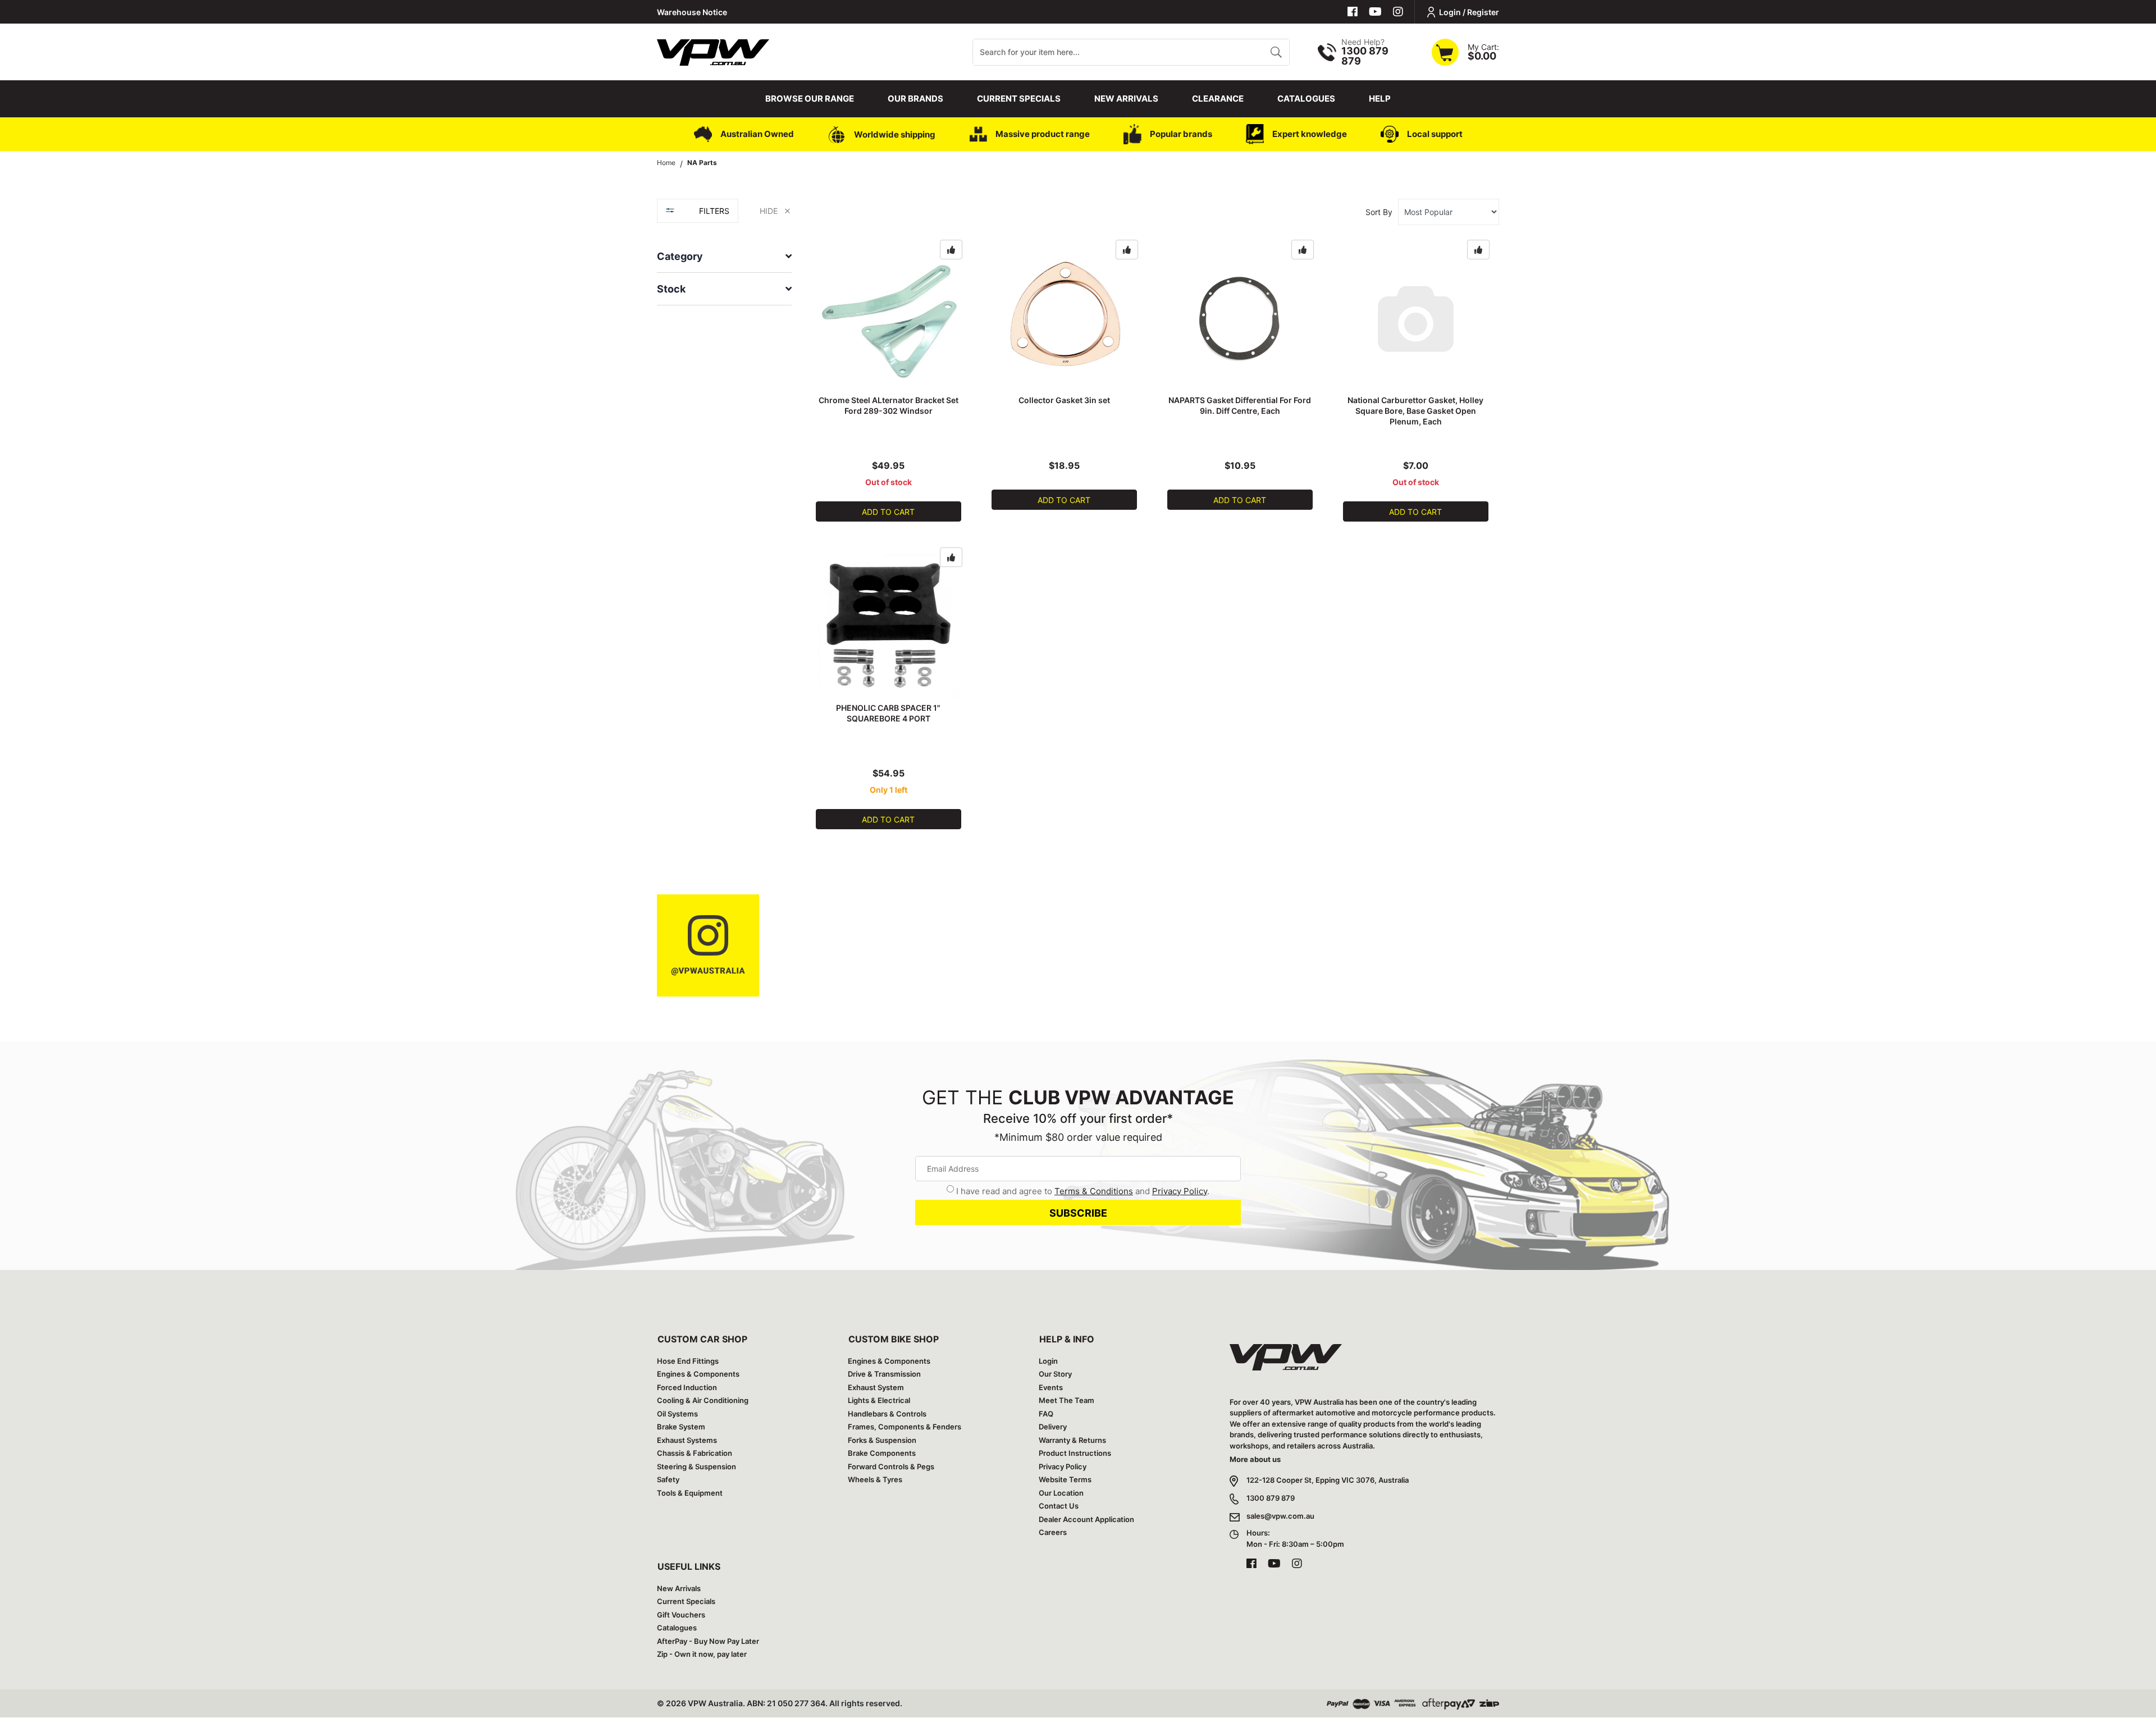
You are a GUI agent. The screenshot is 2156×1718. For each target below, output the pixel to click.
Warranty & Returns (1072, 1440)
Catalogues (1306, 99)
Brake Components (882, 1453)
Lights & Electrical (879, 1400)
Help (1380, 99)
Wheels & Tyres (875, 1479)
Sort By (1379, 212)
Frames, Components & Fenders (905, 1427)
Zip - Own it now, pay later (702, 1654)
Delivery (1053, 1427)
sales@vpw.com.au (1280, 1516)
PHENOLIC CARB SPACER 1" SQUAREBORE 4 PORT (888, 713)
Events (1051, 1387)
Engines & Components (698, 1374)
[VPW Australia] (713, 51)
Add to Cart (888, 512)
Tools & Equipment (690, 1493)
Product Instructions (1075, 1453)
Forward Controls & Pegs (891, 1466)
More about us (1255, 1459)
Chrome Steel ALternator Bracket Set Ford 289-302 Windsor (889, 405)
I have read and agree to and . (1083, 1191)
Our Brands (915, 99)
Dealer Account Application (1086, 1519)
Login (1048, 1361)
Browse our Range (810, 99)
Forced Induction (687, 1387)
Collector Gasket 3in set (1064, 400)
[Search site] (1276, 52)
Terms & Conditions (1094, 1191)
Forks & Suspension (882, 1440)
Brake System (681, 1427)
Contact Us (1059, 1506)
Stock (671, 289)
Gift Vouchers (681, 1615)
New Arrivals (1126, 99)
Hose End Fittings (688, 1361)
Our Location (1061, 1493)
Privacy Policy (1180, 1191)
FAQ (1046, 1414)
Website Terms (1065, 1479)
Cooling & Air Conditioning (703, 1400)
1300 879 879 (1271, 1498)
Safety (668, 1479)
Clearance (1218, 99)
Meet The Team (1066, 1400)
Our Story (1055, 1374)
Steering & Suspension (696, 1466)
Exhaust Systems (687, 1440)
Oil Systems (677, 1414)
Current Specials (1019, 99)
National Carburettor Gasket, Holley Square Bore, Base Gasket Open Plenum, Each (1415, 411)
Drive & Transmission (884, 1374)
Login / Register (1469, 12)
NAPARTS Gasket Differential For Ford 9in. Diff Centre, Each (1240, 405)
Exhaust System (876, 1387)
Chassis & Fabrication (695, 1453)
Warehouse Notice (692, 12)
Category (680, 256)
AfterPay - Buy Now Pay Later (708, 1641)
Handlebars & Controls (887, 1414)
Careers (1053, 1532)
